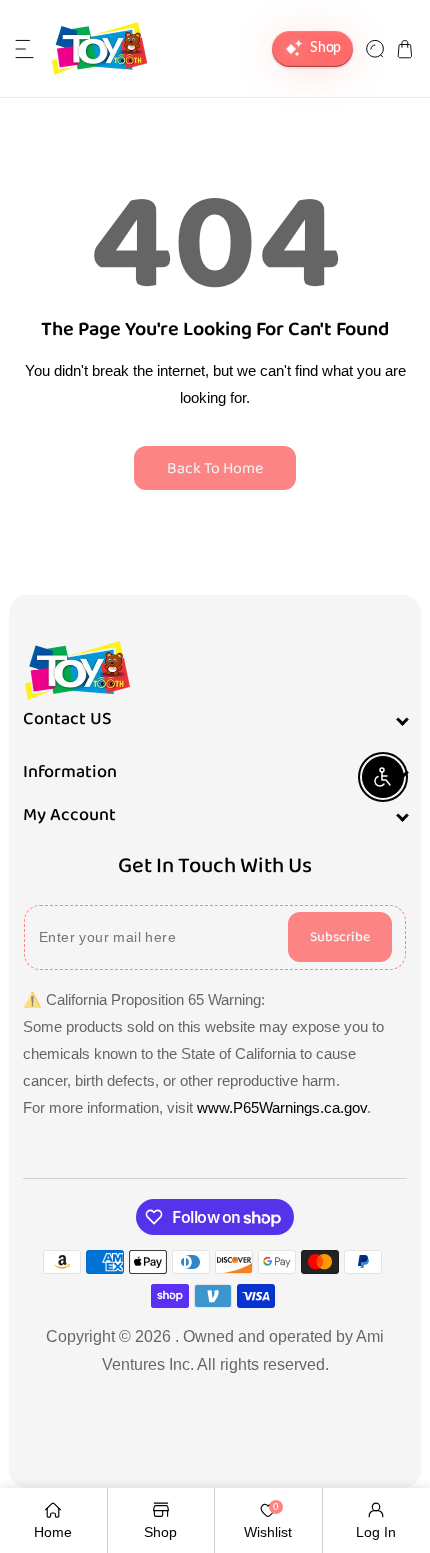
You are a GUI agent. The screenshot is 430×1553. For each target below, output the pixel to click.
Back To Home (215, 468)
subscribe (340, 937)
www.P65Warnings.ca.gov (282, 1107)
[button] (25, 49)
